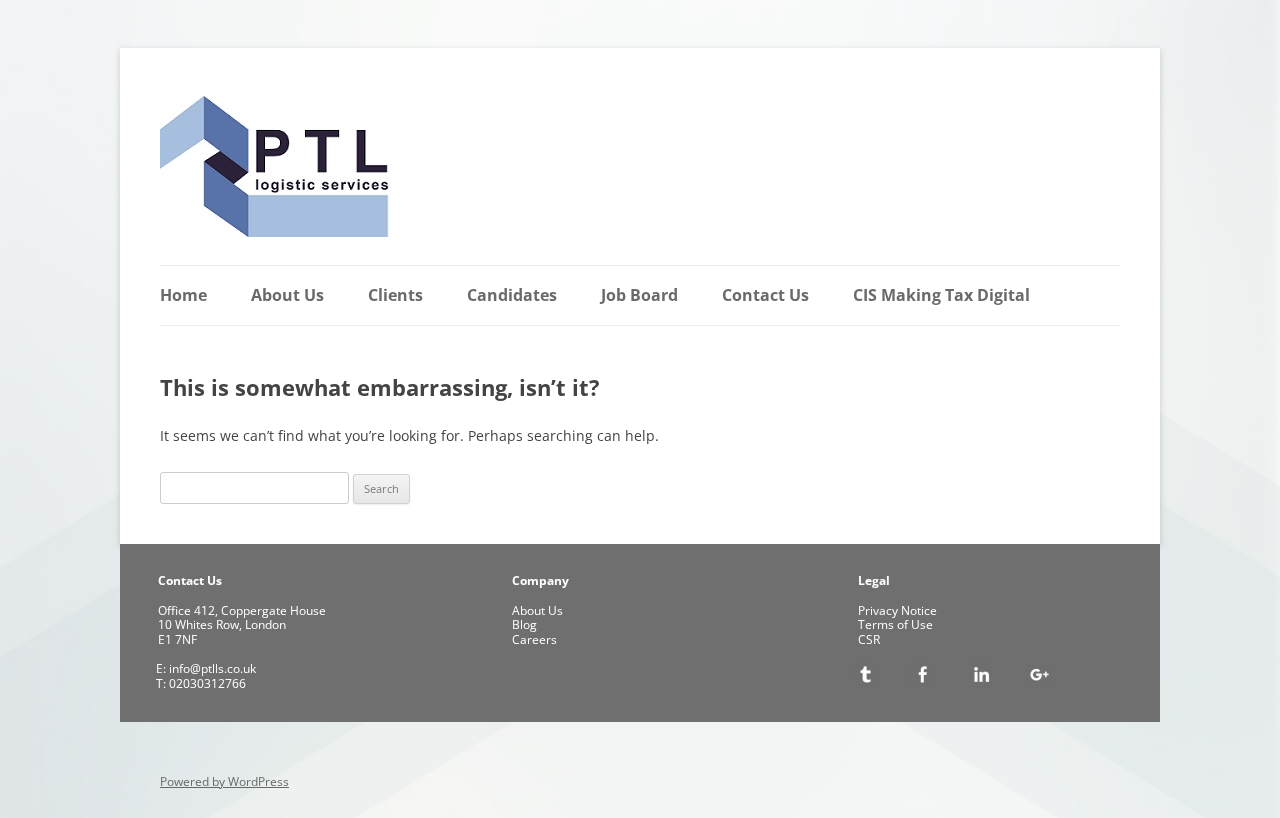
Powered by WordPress (224, 781)
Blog (524, 624)
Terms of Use (895, 624)
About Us (287, 295)
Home (183, 295)
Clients (395, 295)
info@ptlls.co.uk (211, 668)
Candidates (512, 295)
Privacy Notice (897, 610)
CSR (869, 639)
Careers (534, 639)
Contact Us (765, 295)
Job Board (639, 295)
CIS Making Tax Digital (941, 295)
